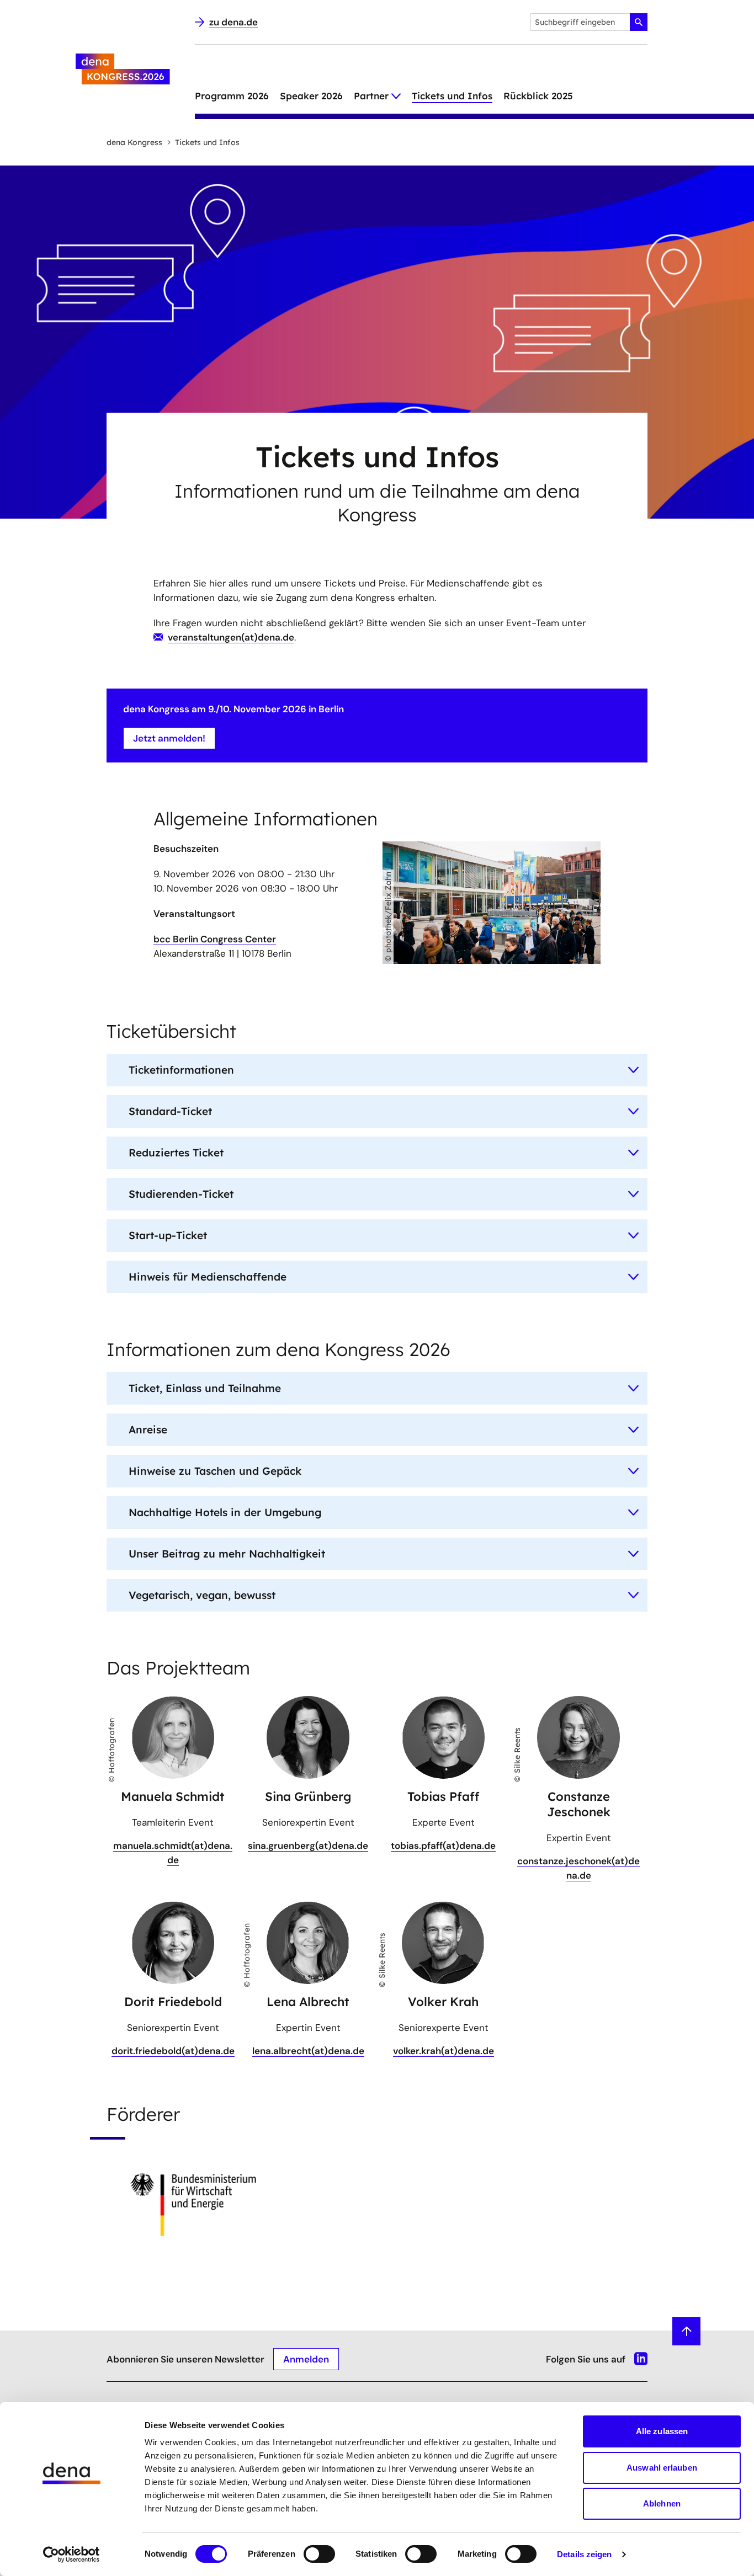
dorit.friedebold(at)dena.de (173, 2051)
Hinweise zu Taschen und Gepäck (215, 1471)
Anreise (148, 1430)
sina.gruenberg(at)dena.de (308, 1846)
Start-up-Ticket (168, 1235)
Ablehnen (662, 2503)
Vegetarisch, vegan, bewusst (202, 1595)
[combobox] (589, 22)
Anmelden (306, 2359)
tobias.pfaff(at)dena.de (443, 1846)
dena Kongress (134, 142)
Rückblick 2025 (538, 96)
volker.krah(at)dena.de (444, 2051)
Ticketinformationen (181, 1070)
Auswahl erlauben (662, 2468)
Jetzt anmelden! (169, 738)
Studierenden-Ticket (181, 1194)
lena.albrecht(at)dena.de (308, 2051)
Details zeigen (584, 2554)
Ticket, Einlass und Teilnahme (205, 1388)
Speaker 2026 (311, 96)
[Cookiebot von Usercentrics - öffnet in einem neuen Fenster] (71, 2554)
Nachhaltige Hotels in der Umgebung (225, 1512)
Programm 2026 (232, 96)
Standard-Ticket (170, 1111)
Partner (371, 96)
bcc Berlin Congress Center (215, 939)
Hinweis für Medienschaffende (208, 1277)
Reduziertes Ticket (176, 1153)
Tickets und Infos (452, 96)
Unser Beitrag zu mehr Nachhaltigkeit (227, 1554)
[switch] (319, 2554)
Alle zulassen (662, 2431)
